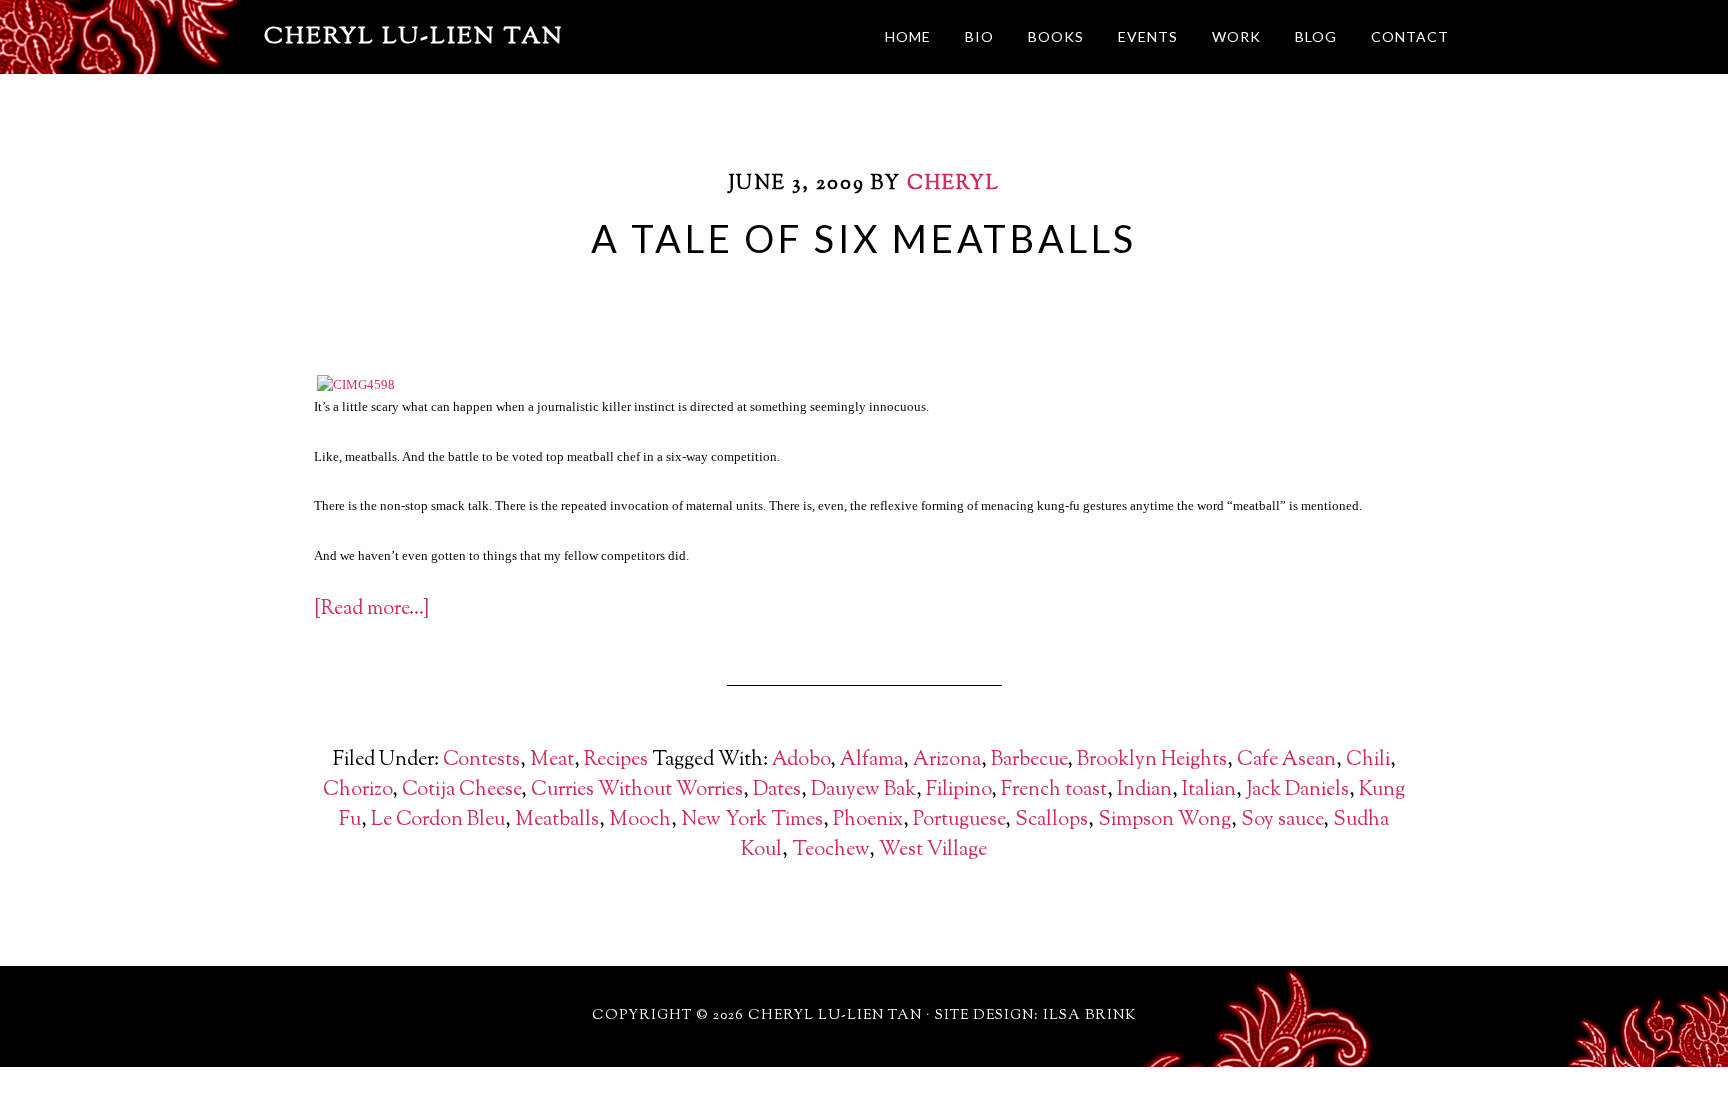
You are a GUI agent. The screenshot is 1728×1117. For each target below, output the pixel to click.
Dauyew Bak (863, 790)
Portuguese (959, 820)
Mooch (640, 820)
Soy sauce (1282, 820)
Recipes (616, 760)
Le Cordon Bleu (438, 820)
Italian (1209, 790)
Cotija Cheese (461, 790)
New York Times (752, 820)
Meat (552, 760)
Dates (777, 790)
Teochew (830, 850)
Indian (1144, 790)
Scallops (1051, 820)
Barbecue (1029, 760)
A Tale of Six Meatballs (864, 238)
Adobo (801, 760)
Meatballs (557, 820)
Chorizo (357, 790)
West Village (933, 850)
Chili (1368, 760)
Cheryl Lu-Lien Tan (414, 37)
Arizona (947, 760)
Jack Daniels (1297, 790)
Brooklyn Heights (1152, 760)
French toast (1054, 790)
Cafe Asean (1286, 760)
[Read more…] (371, 609)
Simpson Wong (1164, 820)
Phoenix (868, 820)
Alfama (871, 760)
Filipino (958, 790)
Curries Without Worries (637, 790)
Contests (481, 760)
